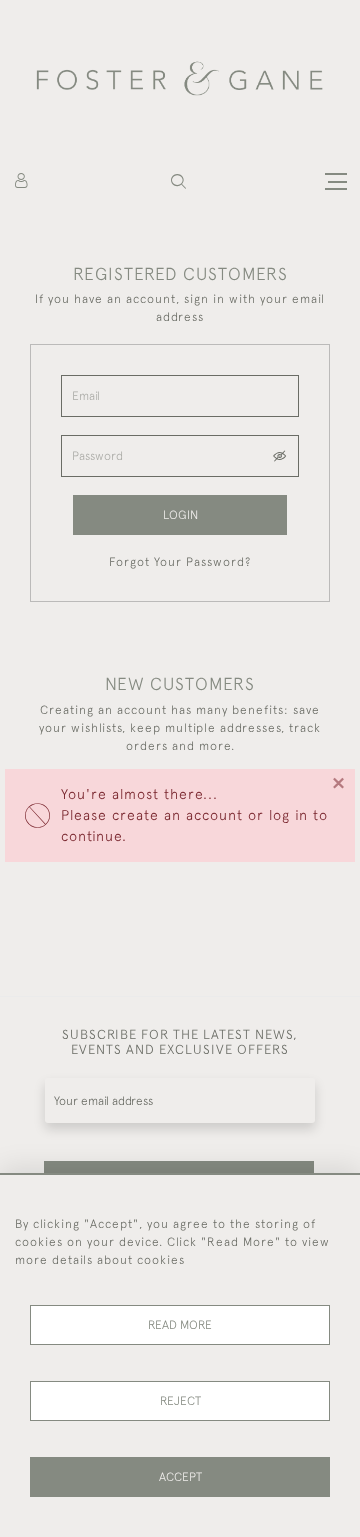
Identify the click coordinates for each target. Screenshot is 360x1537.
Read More (180, 1325)
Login (180, 515)
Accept (180, 1477)
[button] (178, 181)
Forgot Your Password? (180, 562)
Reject (180, 1401)
